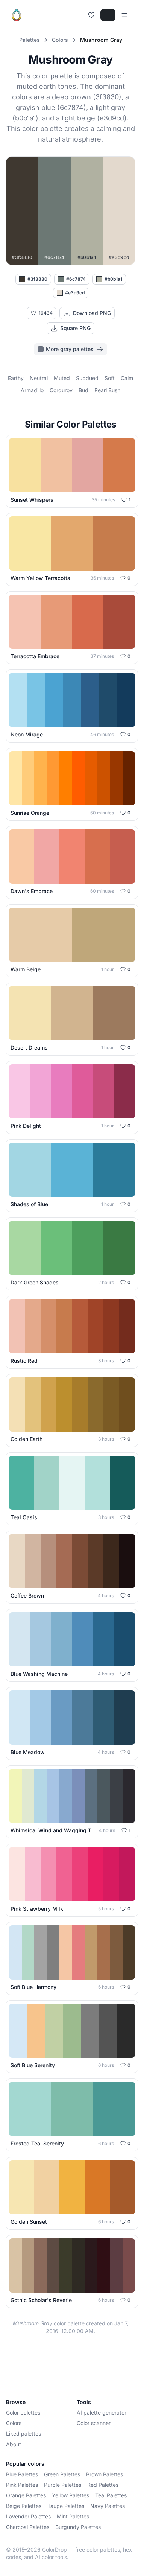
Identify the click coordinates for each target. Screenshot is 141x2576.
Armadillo (32, 390)
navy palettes (108, 2506)
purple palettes (63, 2485)
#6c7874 (76, 279)
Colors (14, 2423)
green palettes (62, 2474)
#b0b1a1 (113, 279)
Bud (83, 390)
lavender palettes (28, 2516)
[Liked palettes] (91, 15)
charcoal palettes (28, 2527)
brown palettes (105, 2474)
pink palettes (22, 2485)
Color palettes (23, 2412)
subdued (87, 378)
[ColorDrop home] (17, 15)
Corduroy (61, 390)
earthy (16, 378)
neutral (39, 378)
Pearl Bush (107, 390)
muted (62, 378)
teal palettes (111, 2495)
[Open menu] (124, 15)
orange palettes (26, 2495)
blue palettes (22, 2474)
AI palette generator (102, 2412)
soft (110, 378)
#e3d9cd (75, 293)
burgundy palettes (78, 2527)
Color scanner (94, 2423)
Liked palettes (23, 2434)
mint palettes (73, 2516)
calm (127, 378)
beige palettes (24, 2506)
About (14, 2444)
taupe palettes (66, 2506)
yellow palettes (70, 2495)
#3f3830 (37, 279)
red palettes (103, 2485)
